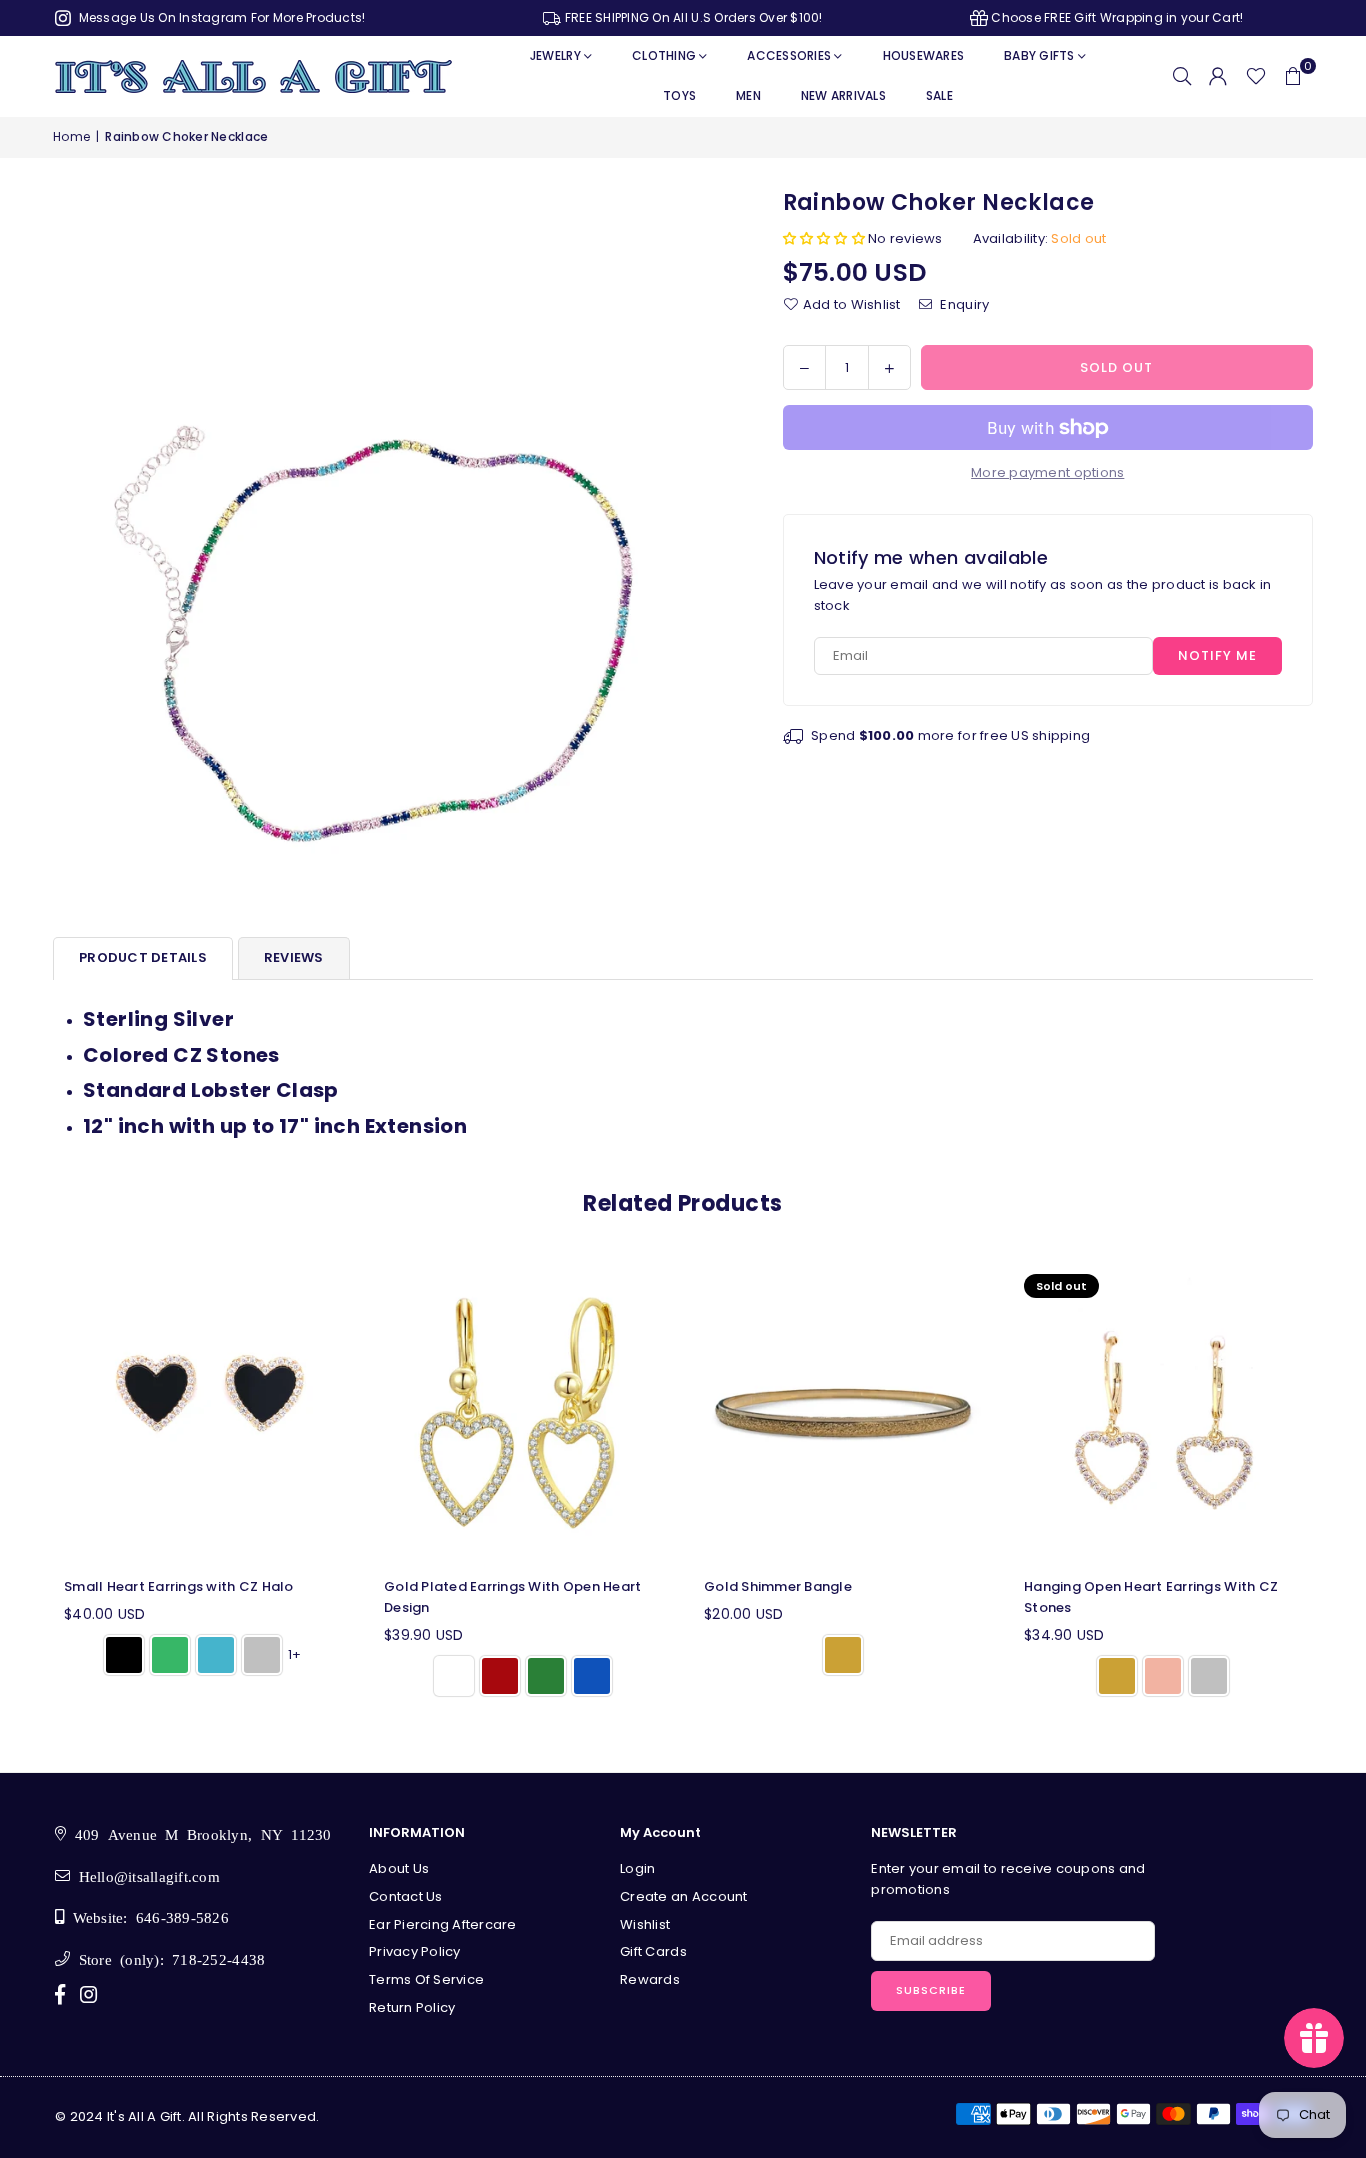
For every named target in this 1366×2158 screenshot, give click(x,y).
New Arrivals (843, 95)
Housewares (924, 55)
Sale (939, 95)
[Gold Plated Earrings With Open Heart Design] (523, 1413)
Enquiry (963, 303)
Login (637, 1868)
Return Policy (412, 2007)
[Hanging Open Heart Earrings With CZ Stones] (1163, 1413)
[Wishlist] (1256, 76)
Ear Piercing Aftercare (443, 1924)
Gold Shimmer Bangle (778, 1586)
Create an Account (683, 1896)
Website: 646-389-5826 (146, 1916)
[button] (1293, 76)
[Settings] (1218, 76)
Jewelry (555, 55)
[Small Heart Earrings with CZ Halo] (203, 1413)
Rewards (650, 1979)
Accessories (789, 55)
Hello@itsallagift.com (145, 1875)
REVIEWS (294, 957)
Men (748, 95)
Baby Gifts (1039, 55)
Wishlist (645, 1924)
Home (71, 136)
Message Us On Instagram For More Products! (220, 17)
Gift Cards (653, 1951)
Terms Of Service (426, 1979)
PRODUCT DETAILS (143, 957)
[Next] (1335, 1487)
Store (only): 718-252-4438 (167, 1958)
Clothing (664, 55)
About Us (399, 1868)
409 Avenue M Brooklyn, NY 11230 (198, 1833)
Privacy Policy (415, 1951)
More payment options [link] (1047, 472)
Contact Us (406, 1896)
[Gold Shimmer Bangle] (843, 1413)
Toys (679, 95)
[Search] (1182, 76)
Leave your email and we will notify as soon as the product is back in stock (1043, 595)
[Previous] (30, 1487)
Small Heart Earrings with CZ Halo (179, 1586)
